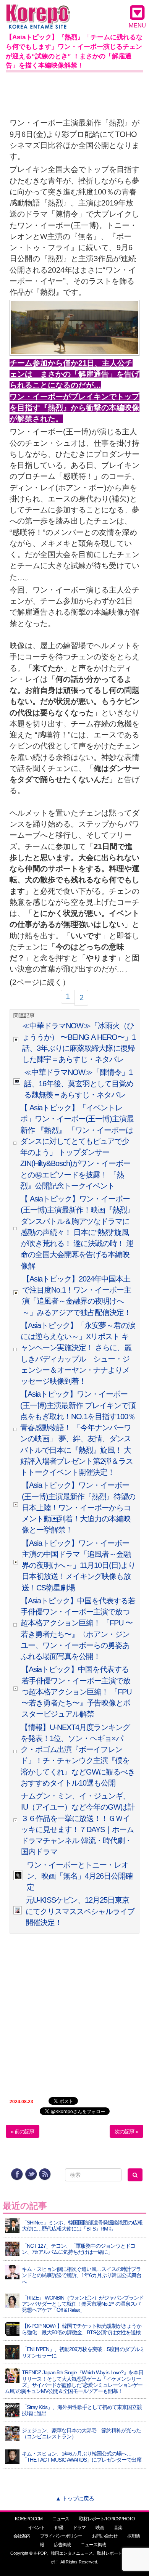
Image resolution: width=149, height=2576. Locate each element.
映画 (100, 2528)
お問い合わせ (105, 2536)
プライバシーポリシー (61, 2536)
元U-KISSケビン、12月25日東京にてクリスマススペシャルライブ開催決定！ (80, 1911)
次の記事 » (126, 2131)
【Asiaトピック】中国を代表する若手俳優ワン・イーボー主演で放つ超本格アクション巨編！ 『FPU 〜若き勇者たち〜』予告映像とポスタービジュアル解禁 (76, 1692)
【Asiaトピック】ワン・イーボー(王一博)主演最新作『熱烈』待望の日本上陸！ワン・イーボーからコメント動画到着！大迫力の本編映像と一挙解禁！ (79, 1507)
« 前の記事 (23, 2131)
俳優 (59, 2528)
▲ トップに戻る (75, 2498)
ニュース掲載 (93, 2545)
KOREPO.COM (29, 2519)
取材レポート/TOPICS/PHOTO (107, 2519)
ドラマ (79, 2528)
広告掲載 (62, 2545)
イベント (36, 2528)
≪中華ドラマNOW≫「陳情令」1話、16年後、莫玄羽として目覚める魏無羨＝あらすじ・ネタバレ (79, 1083)
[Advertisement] (74, 93)
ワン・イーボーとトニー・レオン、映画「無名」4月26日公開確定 (80, 1876)
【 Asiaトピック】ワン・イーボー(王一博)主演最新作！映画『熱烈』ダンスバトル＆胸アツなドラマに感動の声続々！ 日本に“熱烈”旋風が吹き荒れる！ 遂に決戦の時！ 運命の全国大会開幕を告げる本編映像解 (77, 1232)
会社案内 (22, 2536)
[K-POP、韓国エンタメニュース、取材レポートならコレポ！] (38, 11)
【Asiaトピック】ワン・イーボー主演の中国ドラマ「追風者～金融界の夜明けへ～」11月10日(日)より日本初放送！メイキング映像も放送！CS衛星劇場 (79, 1565)
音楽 (118, 2528)
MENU (137, 25)
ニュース (61, 2519)
